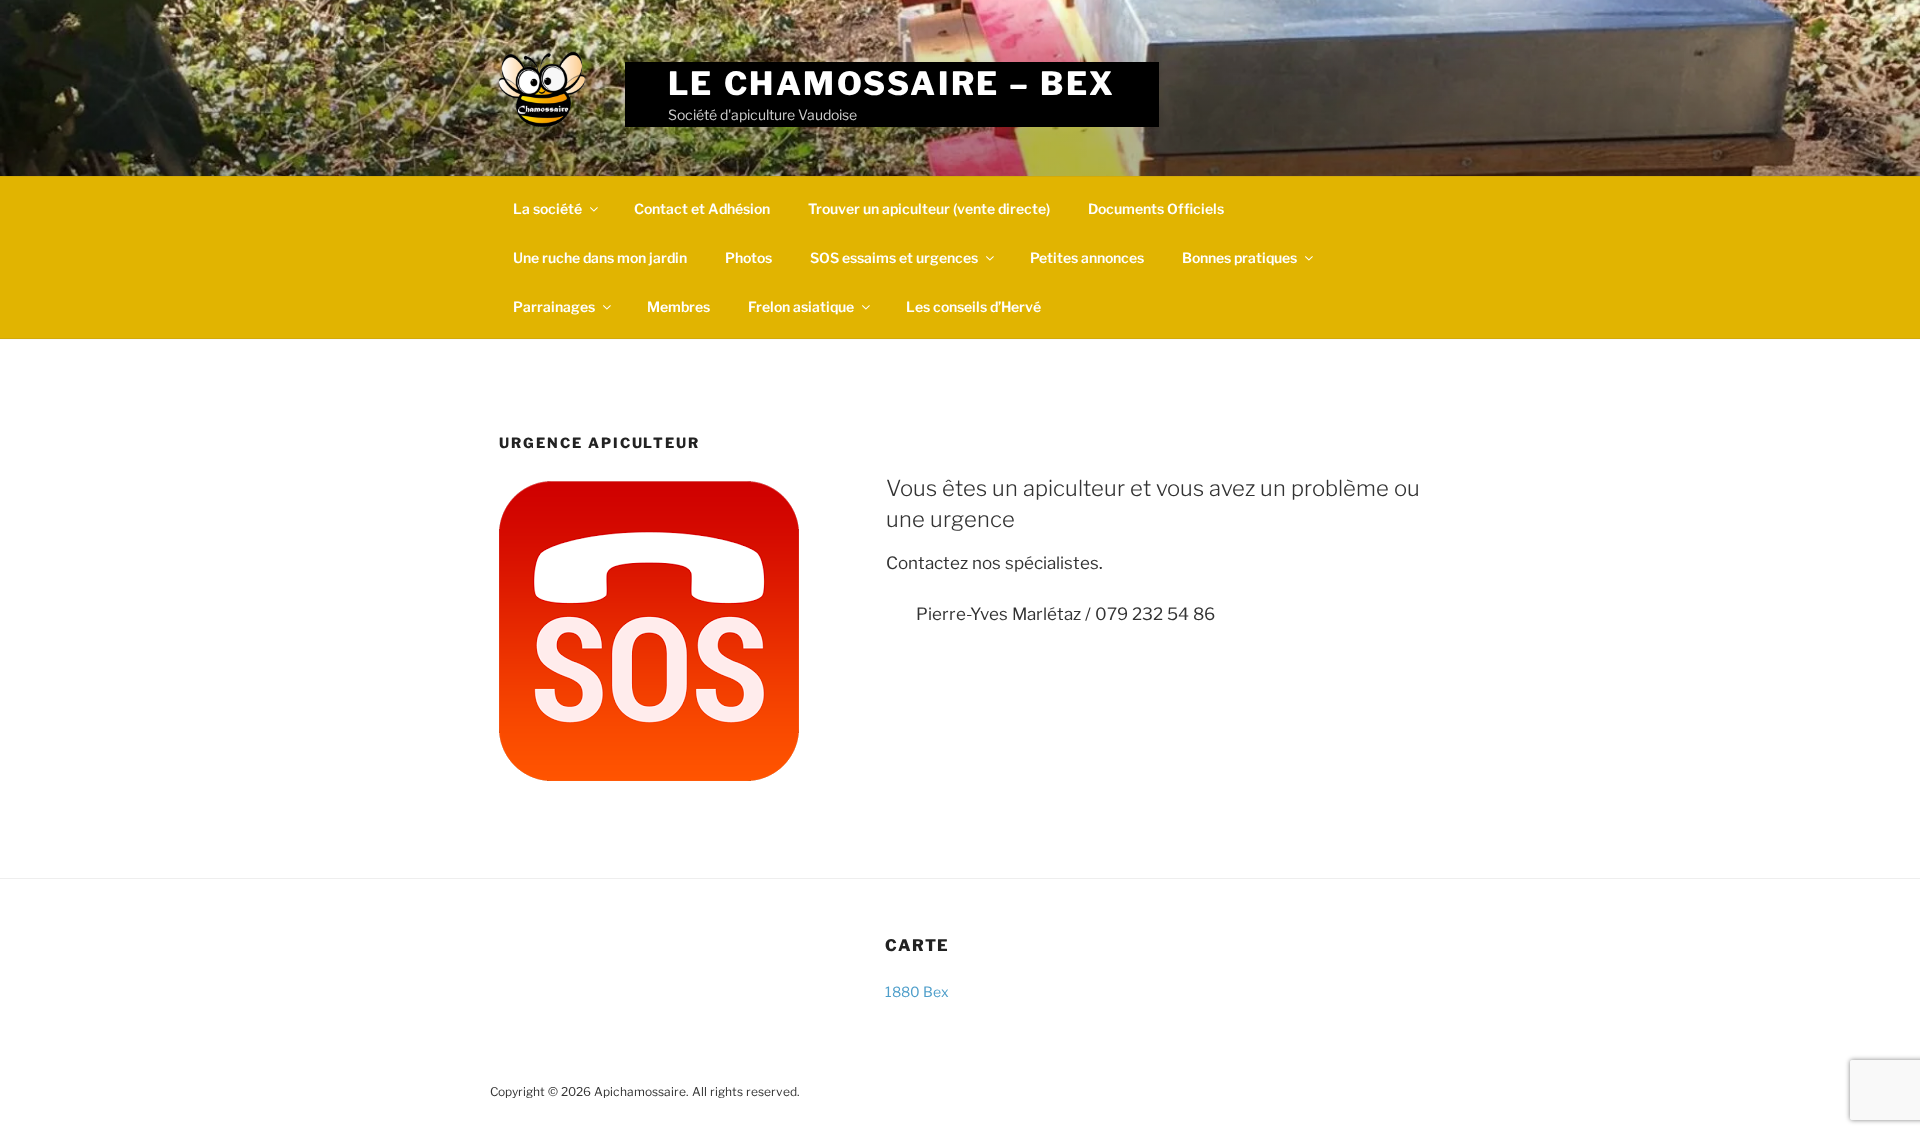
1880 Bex (917, 991)
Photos (748, 257)
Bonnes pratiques (1239, 257)
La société (547, 208)
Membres (678, 306)
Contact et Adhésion (702, 208)
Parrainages (554, 306)
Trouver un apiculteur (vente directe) (929, 208)
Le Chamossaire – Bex (892, 83)
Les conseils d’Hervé (973, 306)
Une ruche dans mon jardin (600, 257)
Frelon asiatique (801, 306)
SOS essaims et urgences (894, 257)
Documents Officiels (1156, 208)
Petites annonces (1087, 257)
